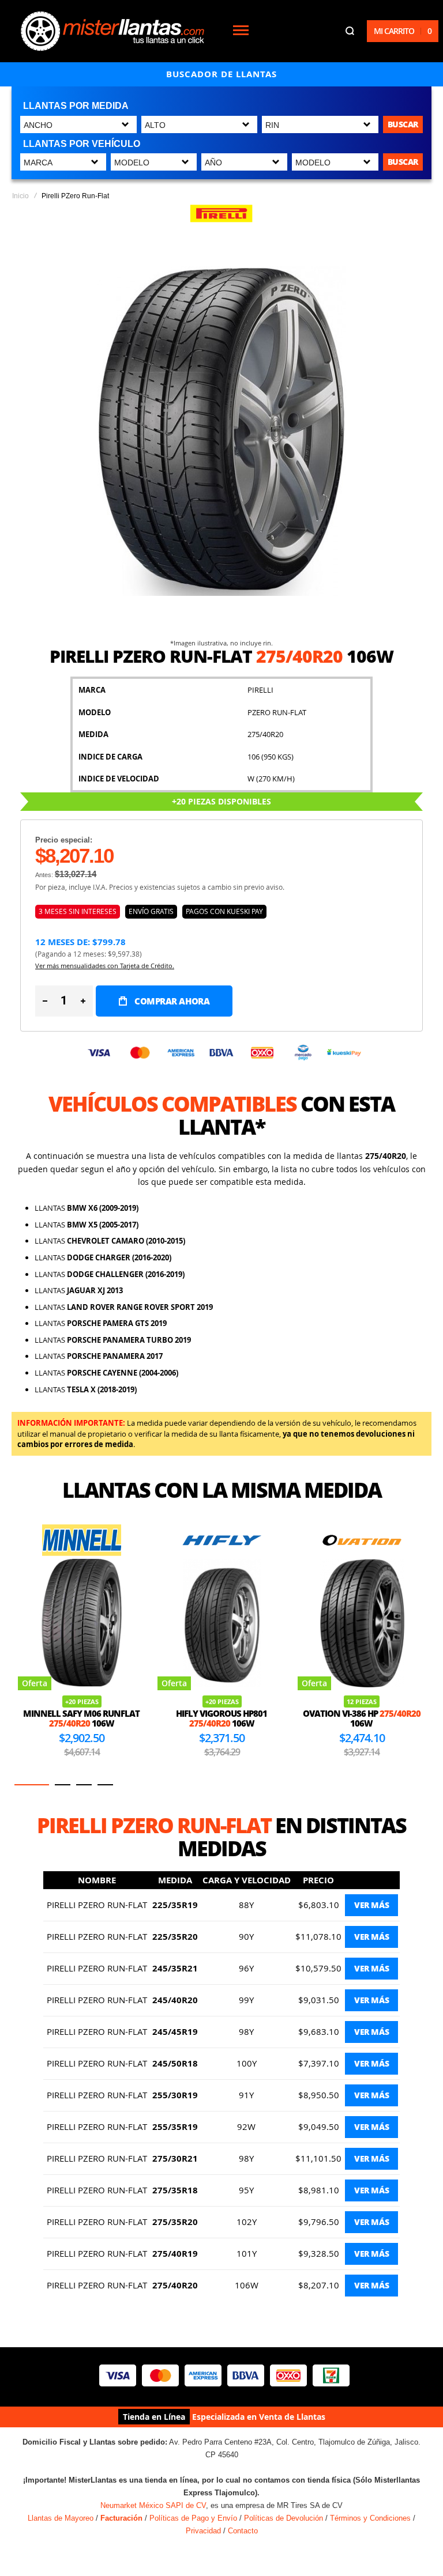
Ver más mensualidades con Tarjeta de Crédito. (105, 966)
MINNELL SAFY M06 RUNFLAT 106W (81, 1718)
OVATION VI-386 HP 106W (362, 1718)
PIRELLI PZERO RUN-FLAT (97, 1905)
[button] (32, 1785)
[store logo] (112, 31)
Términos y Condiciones (370, 2518)
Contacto (243, 2531)
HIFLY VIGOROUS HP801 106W (221, 1718)
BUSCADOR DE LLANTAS (221, 74)
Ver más (371, 1905)
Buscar (403, 124)
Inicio (20, 196)
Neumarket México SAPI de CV (153, 2505)
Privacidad (203, 2531)
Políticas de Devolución (284, 2518)
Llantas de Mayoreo (61, 2518)
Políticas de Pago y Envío (193, 2518)
